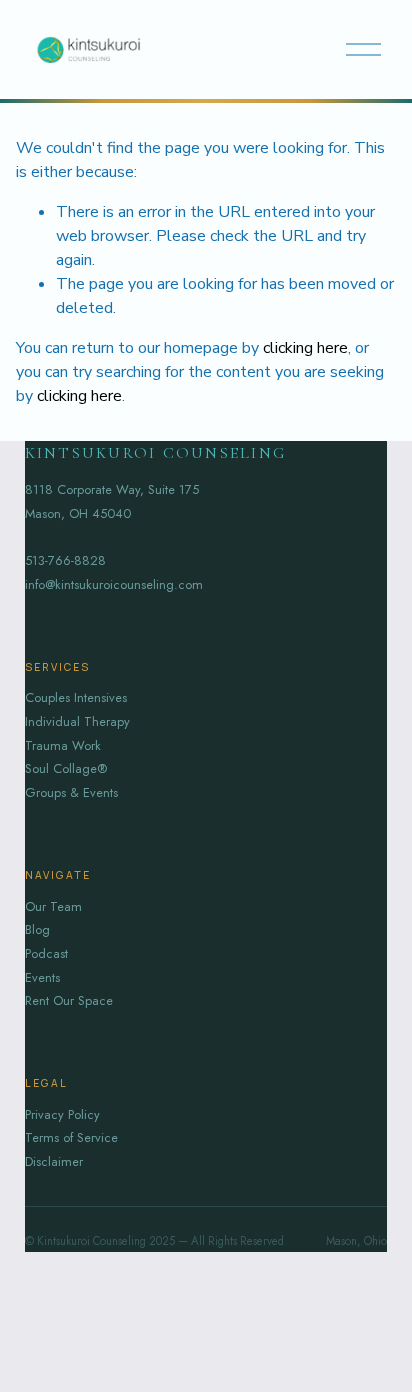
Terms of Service (71, 1137)
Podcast (46, 953)
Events (42, 977)
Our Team (53, 906)
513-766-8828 (65, 560)
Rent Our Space (69, 1000)
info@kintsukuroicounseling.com (114, 584)
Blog (37, 929)
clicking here (305, 348)
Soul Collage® (66, 768)
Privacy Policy (62, 1114)
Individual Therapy (77, 721)
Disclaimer (54, 1161)
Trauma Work (63, 745)
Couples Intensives (76, 697)
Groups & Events (71, 792)
